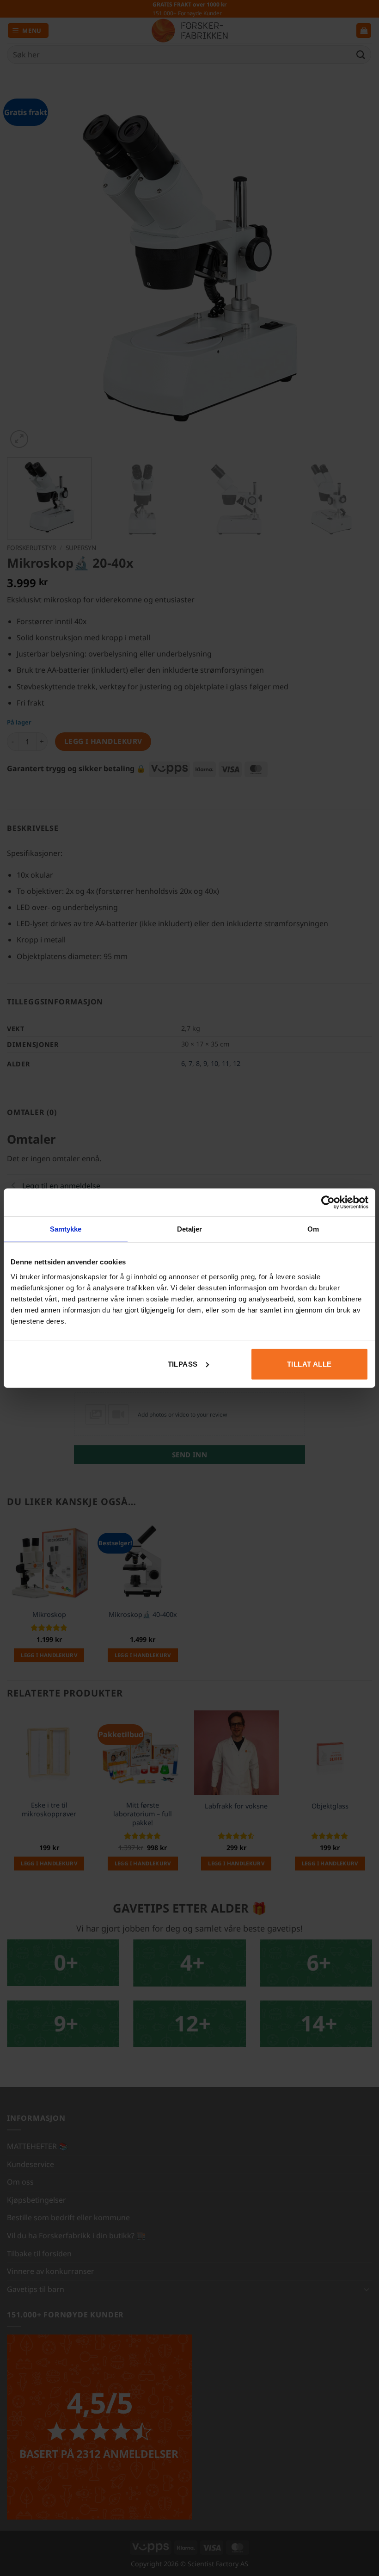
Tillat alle (309, 1364)
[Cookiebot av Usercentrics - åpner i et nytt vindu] (328, 1202)
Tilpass (183, 1364)
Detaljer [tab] (190, 1229)
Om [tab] (313, 1229)
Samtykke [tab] (66, 1229)
